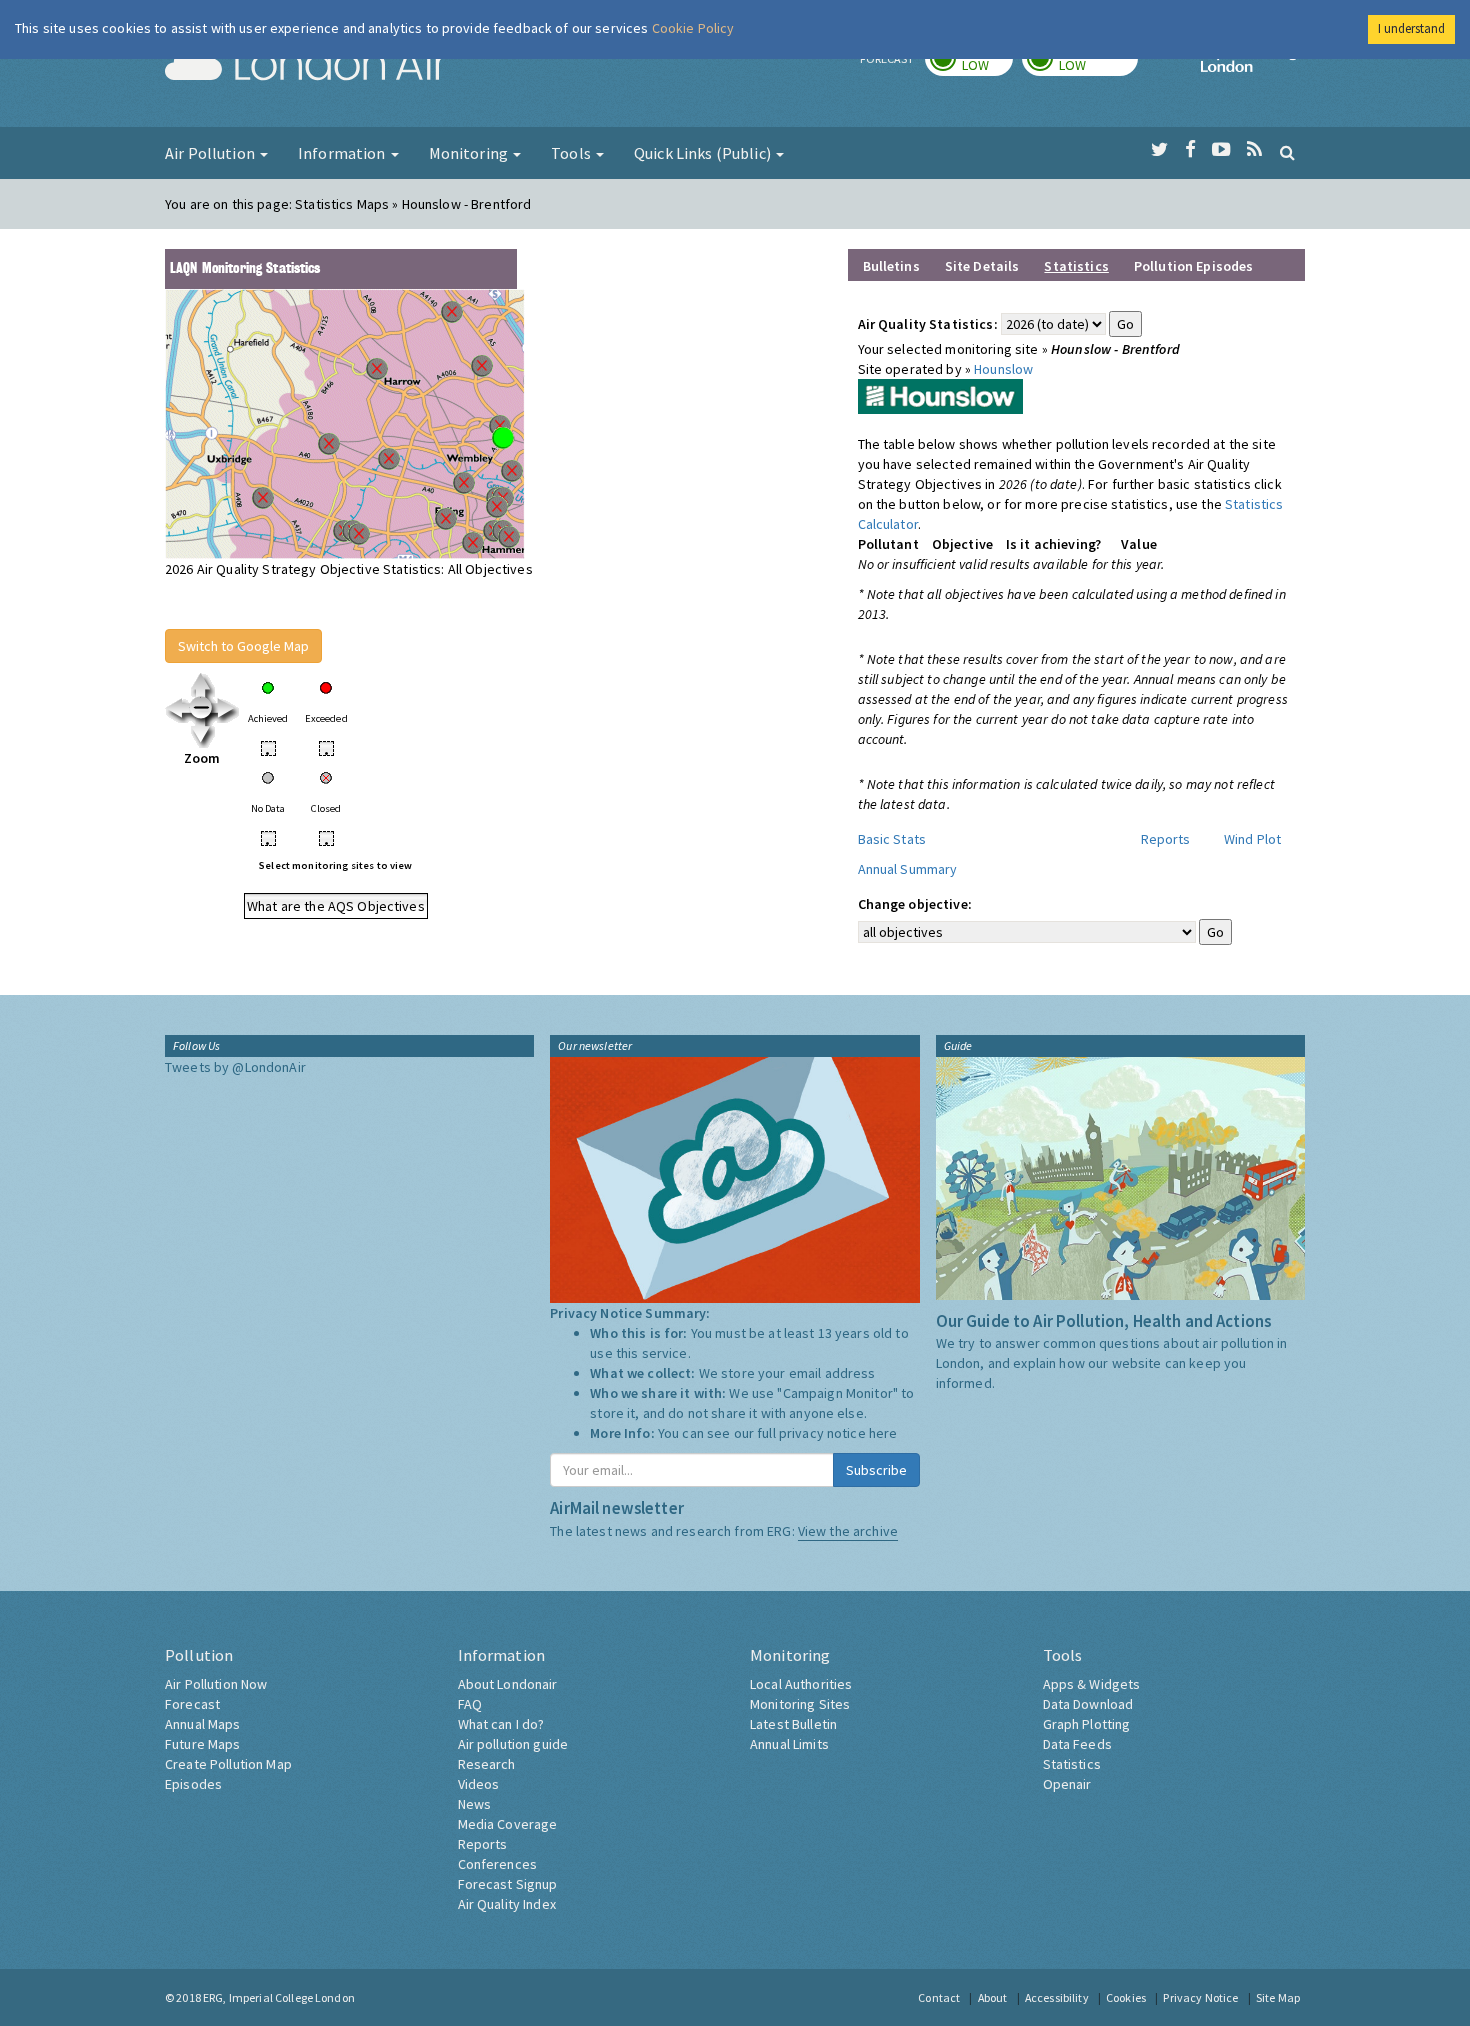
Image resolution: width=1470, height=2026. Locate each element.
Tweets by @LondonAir (235, 1067)
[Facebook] (1190, 150)
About (993, 1997)
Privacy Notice (1200, 1997)
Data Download (1088, 1704)
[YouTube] (1221, 150)
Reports (1166, 839)
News (475, 1804)
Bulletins (891, 266)
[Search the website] (1287, 152)
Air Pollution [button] (211, 153)
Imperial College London (1253, 66)
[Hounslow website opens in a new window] (940, 395)
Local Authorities (801, 1684)
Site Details (982, 266)
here (883, 1433)
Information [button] (343, 153)
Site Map (1278, 1997)
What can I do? (501, 1724)
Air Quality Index (507, 1904)
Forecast (192, 1704)
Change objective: (915, 904)
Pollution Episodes (1194, 266)
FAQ (470, 1704)
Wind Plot (1252, 839)
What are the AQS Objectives (336, 906)
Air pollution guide (513, 1744)
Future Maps (203, 1744)
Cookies (1126, 1997)
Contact (939, 1997)
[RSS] (1254, 150)
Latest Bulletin (793, 1724)
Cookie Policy (693, 28)
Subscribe (876, 1470)
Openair (1067, 1784)
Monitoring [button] (470, 153)
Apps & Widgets (1092, 1684)
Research (487, 1764)
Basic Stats (892, 839)
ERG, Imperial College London (279, 1997)
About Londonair (508, 1684)
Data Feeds (1077, 1744)
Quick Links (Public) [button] (704, 153)
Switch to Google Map (243, 646)
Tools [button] (572, 153)
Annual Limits (789, 1744)
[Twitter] (1159, 150)
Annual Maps (203, 1724)
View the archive (848, 1531)
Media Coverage (508, 1824)
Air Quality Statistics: (928, 324)
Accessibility (1057, 1997)
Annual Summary (908, 869)
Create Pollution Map (228, 1764)
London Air (306, 66)
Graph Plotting (1087, 1724)
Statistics (1072, 1764)
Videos (479, 1784)
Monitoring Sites (800, 1704)
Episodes (193, 1784)
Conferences (498, 1864)
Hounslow (1003, 369)
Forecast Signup (508, 1884)
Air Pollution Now (216, 1684)
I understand (1411, 28)
